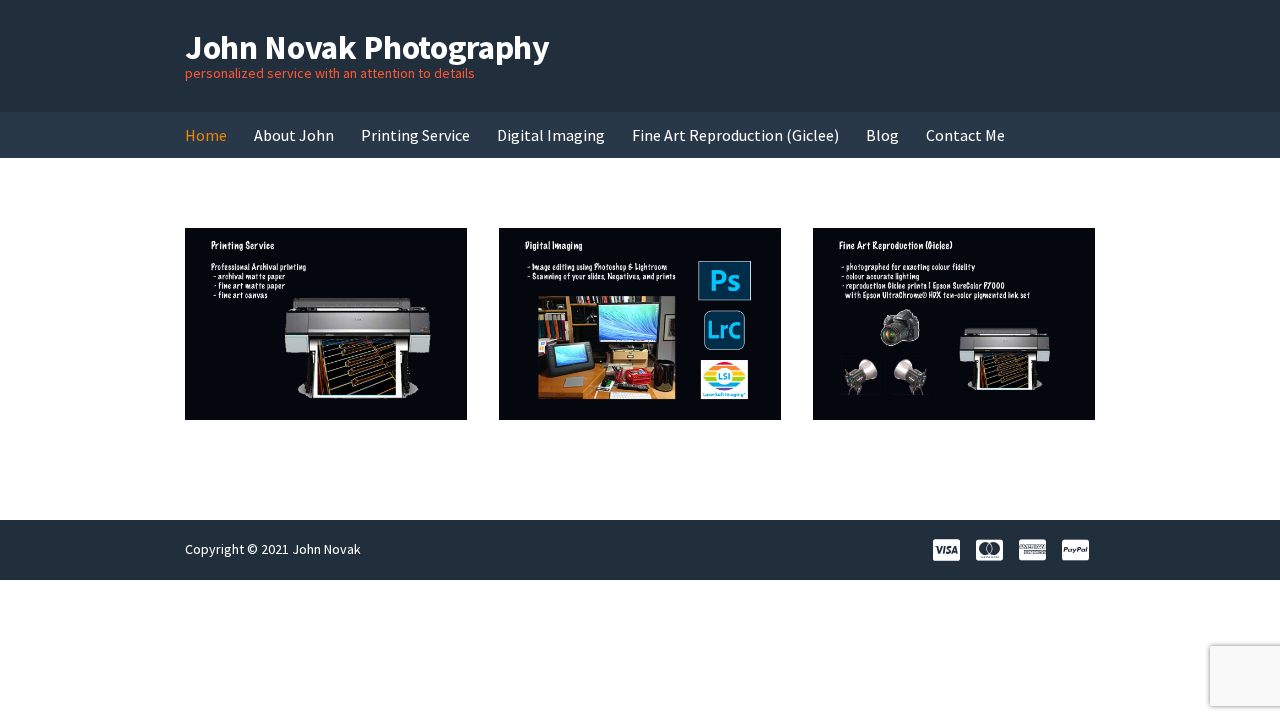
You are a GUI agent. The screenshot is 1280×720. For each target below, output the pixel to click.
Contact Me (965, 135)
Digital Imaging (551, 135)
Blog (882, 135)
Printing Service (415, 135)
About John (294, 135)
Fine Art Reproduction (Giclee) (735, 135)
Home (206, 135)
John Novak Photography (367, 47)
